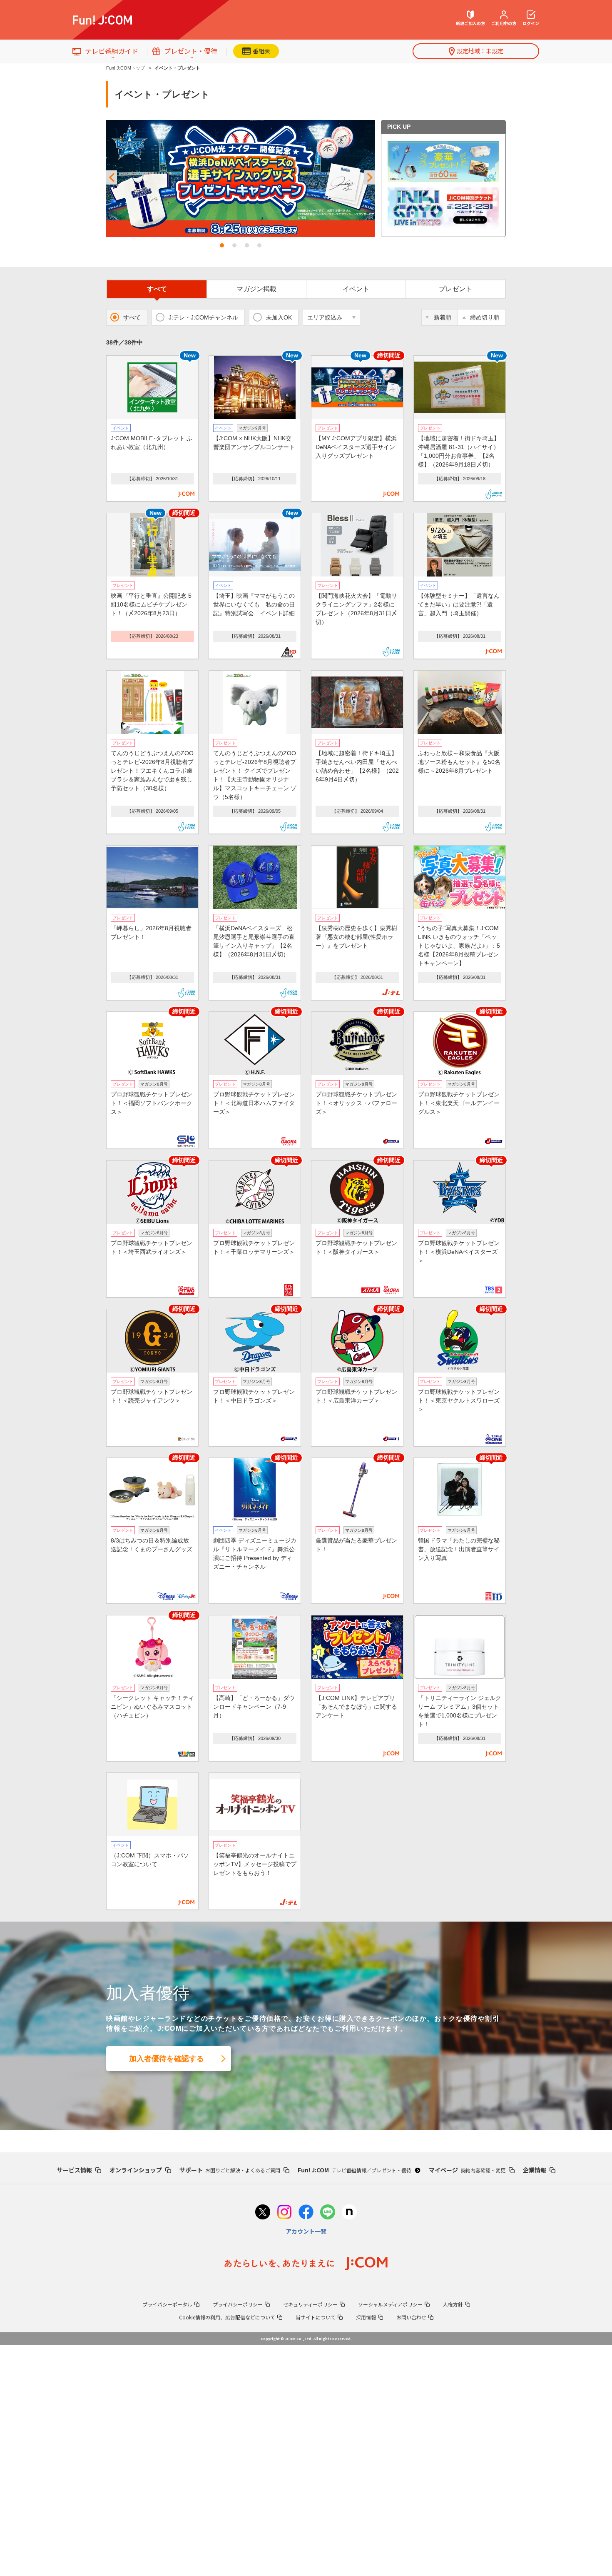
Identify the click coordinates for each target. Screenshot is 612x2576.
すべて (157, 289)
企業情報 (535, 2170)
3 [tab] (247, 245)
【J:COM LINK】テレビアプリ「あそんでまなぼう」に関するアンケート (356, 1707)
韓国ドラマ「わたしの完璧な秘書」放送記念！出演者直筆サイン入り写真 (459, 1549)
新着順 (443, 317)
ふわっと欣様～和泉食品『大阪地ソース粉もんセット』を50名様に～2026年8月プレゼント (459, 762)
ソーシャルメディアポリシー (390, 2304)
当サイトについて (316, 2317)
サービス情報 (75, 2170)
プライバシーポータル (167, 2304)
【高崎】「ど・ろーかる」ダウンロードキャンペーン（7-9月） (254, 1707)
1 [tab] (222, 245)
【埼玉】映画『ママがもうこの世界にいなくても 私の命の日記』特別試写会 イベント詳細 (254, 604)
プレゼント (455, 289)
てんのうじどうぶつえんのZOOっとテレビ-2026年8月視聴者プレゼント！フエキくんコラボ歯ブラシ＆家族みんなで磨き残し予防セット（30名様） (152, 771)
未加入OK (279, 317)
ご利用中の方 (504, 23)
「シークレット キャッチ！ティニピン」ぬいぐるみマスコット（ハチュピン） (152, 1707)
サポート (230, 2170)
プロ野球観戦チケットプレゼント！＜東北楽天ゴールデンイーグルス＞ (459, 1103)
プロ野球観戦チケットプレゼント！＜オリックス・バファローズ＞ (356, 1103)
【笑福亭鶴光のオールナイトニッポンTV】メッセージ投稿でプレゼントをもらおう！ (255, 1864)
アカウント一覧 (306, 2231)
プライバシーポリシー (238, 2304)
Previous (112, 178)
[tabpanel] (241, 178)
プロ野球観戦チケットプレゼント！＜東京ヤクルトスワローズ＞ (459, 1400)
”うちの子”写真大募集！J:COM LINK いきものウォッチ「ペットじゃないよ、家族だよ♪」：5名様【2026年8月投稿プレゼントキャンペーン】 (459, 946)
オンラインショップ (136, 2170)
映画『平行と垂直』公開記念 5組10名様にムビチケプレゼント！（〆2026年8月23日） (151, 604)
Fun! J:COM (355, 2170)
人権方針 (453, 2304)
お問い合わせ (411, 2317)
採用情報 (366, 2317)
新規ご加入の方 (470, 23)
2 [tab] (234, 245)
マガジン (256, 289)
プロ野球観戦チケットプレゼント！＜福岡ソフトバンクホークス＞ (152, 1103)
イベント (356, 289)
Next (370, 178)
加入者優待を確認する (167, 2059)
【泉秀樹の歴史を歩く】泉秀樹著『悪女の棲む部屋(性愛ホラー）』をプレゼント (356, 937)
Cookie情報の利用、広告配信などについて (227, 2317)
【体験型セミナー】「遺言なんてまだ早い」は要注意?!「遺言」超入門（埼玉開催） (459, 604)
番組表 (261, 51)
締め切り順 (485, 317)
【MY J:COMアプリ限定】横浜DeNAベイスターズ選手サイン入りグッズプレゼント (356, 447)
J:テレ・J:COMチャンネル (203, 317)
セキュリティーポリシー (310, 2304)
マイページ (467, 2170)
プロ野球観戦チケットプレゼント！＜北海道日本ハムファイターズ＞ (254, 1103)
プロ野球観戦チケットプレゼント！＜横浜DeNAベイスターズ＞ (459, 1252)
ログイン (531, 23)
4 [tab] (259, 245)
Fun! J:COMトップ (126, 68)
